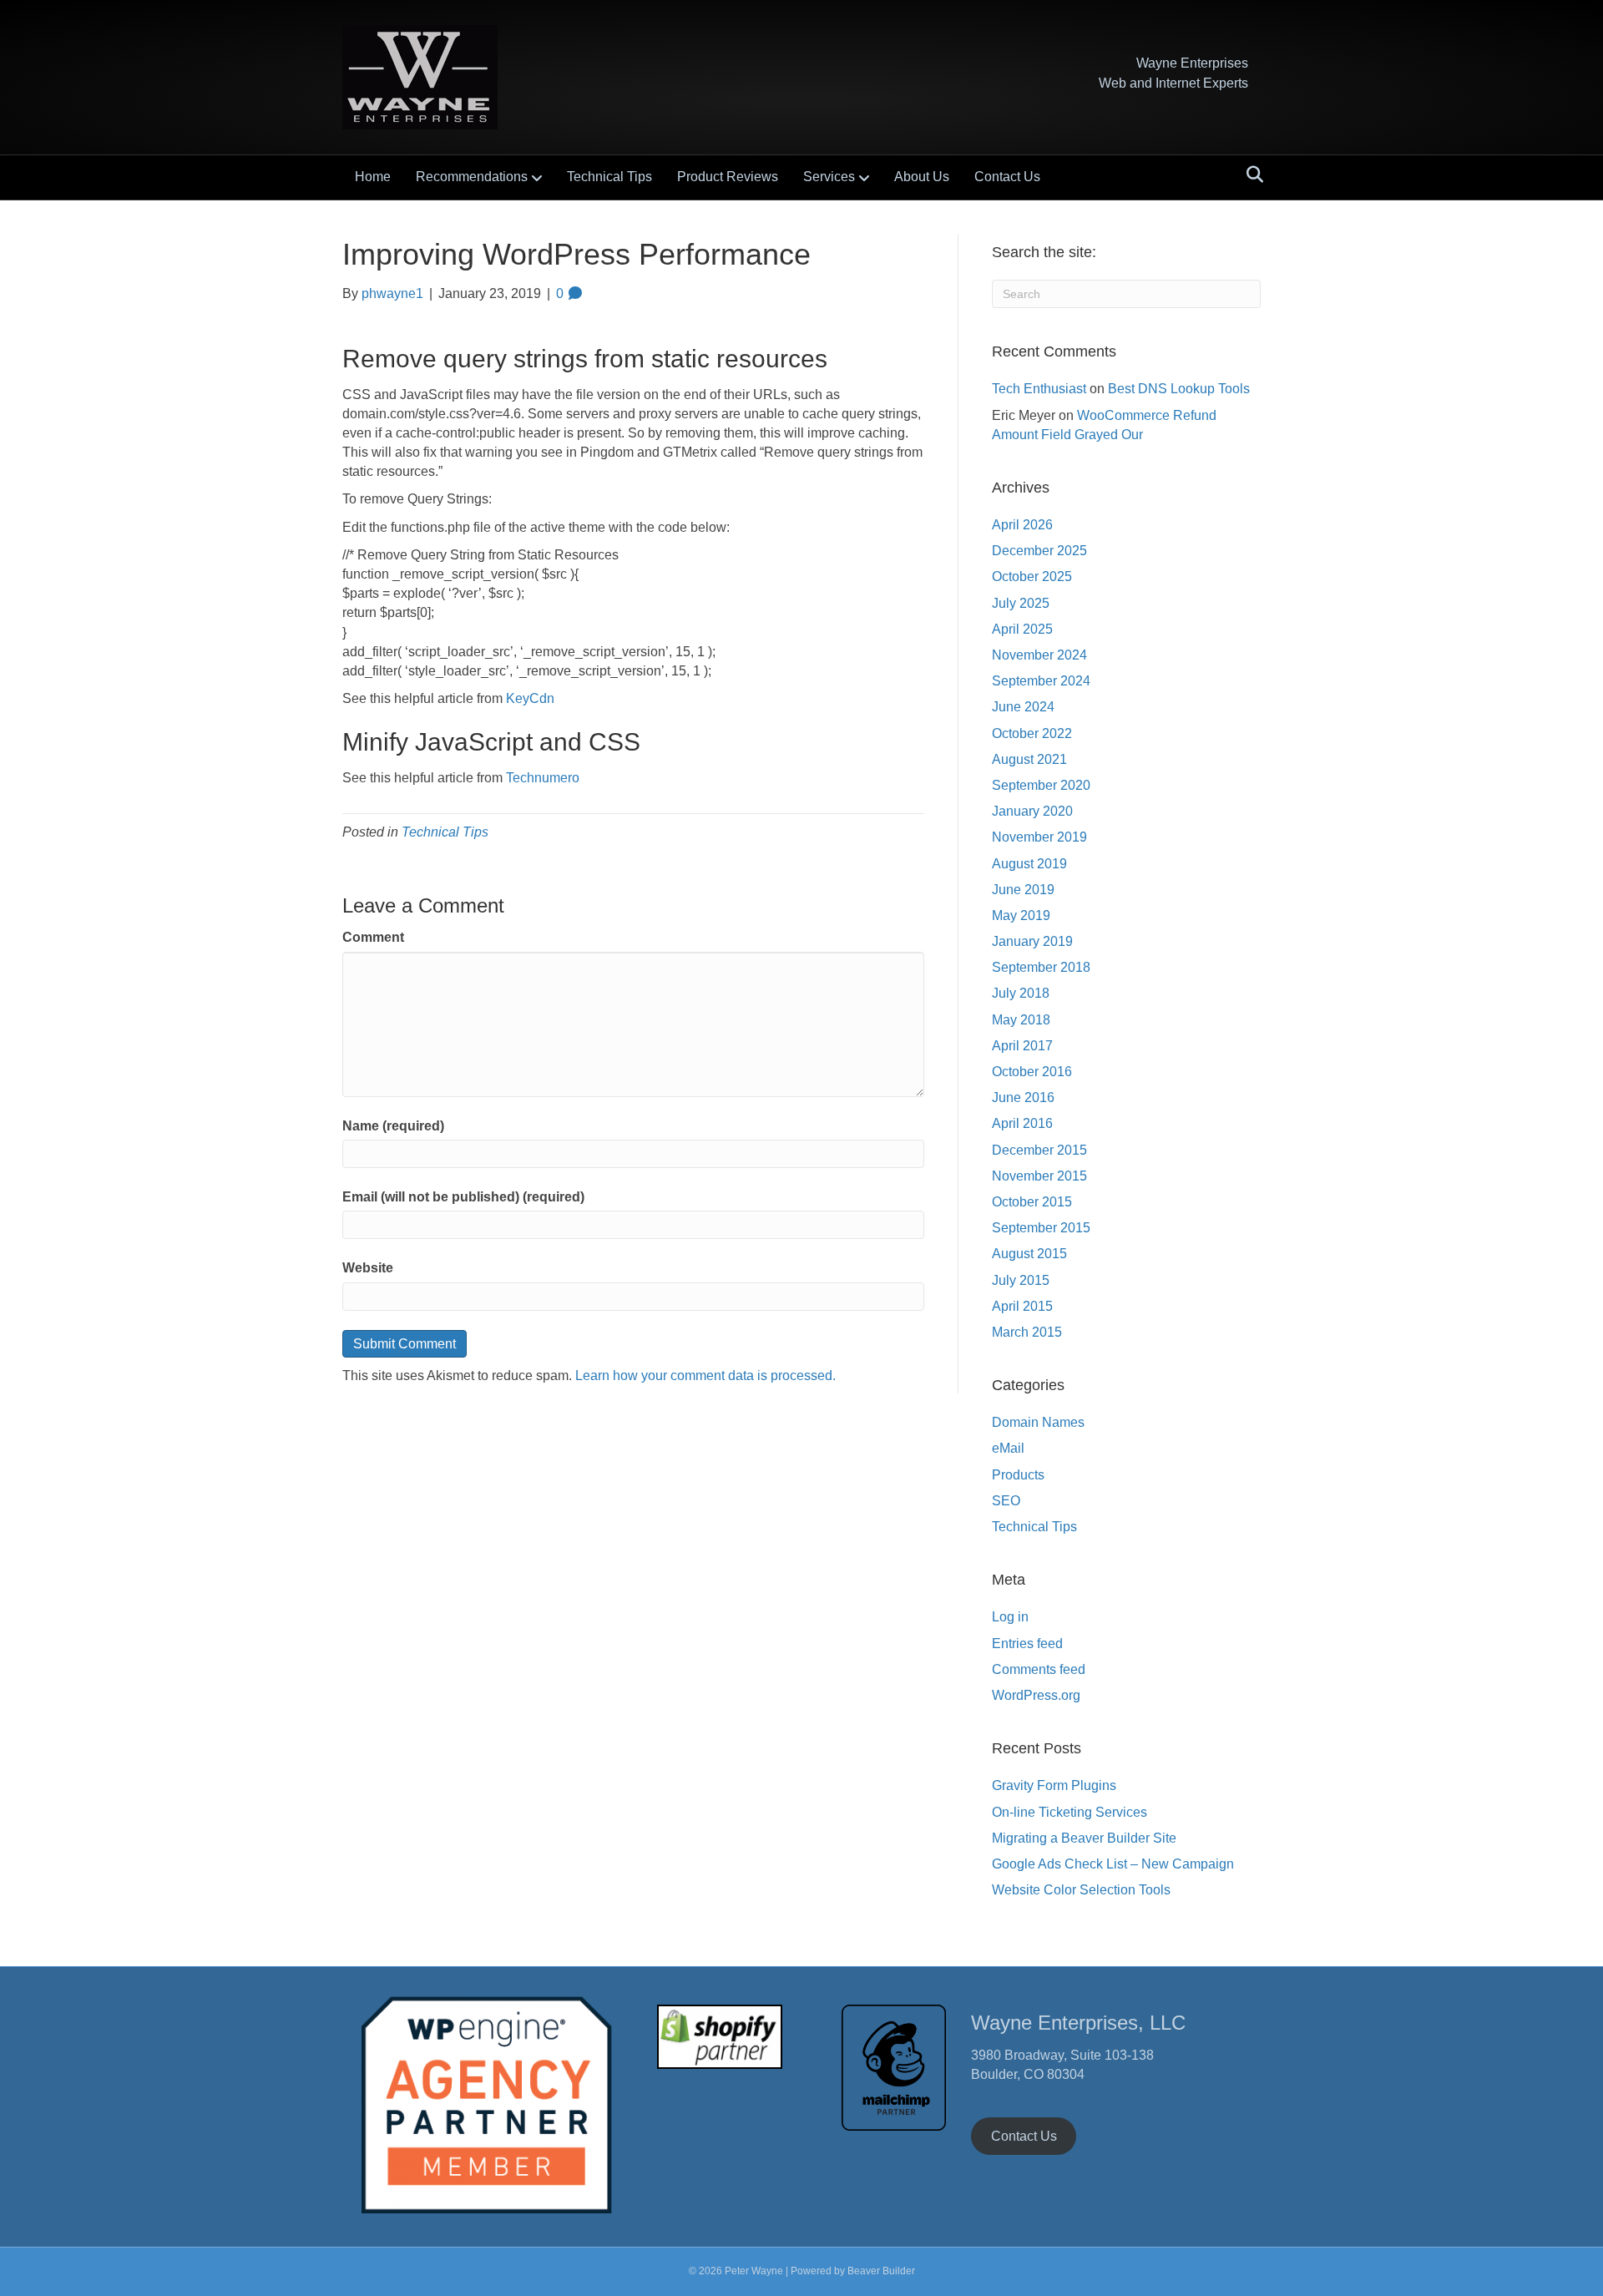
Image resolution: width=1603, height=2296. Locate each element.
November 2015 (1039, 1176)
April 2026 (1022, 525)
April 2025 (1022, 629)
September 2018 (1041, 967)
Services (829, 177)
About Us (922, 177)
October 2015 (1032, 1202)
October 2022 (1032, 733)
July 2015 (1021, 1280)
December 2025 (1039, 551)
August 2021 (1029, 759)
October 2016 (1032, 1072)
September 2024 (1041, 681)
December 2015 (1039, 1150)
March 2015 (1027, 1332)
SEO (1006, 1501)
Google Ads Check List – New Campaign (1113, 1864)
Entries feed (1027, 1644)
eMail (1008, 1448)
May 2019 (1021, 915)
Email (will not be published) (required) (463, 1197)
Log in (1010, 1617)
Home (373, 177)
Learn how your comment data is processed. (705, 1376)
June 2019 (1023, 890)
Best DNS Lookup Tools (1179, 389)
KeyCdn (530, 698)
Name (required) (393, 1126)
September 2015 (1041, 1228)
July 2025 (1021, 603)
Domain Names (1038, 1422)
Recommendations (472, 177)
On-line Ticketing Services (1070, 1812)
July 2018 (1021, 993)
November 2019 (1039, 837)
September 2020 (1041, 785)
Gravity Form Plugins (1054, 1785)
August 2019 (1029, 864)
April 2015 (1022, 1306)
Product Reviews (728, 177)
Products (1018, 1475)
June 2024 (1023, 707)
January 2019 (1032, 941)
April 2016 (1022, 1123)
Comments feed (1039, 1669)
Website (368, 1268)
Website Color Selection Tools (1081, 1890)
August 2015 (1029, 1254)
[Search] (1250, 174)
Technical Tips (609, 177)
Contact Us (1007, 177)
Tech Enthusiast (1039, 389)
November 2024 (1039, 655)
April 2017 (1022, 1046)
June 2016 (1023, 1097)
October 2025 (1032, 577)
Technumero (543, 778)
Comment (373, 937)
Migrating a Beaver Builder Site (1084, 1838)
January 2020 (1032, 811)
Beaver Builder (881, 2271)
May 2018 (1021, 1020)
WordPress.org (1036, 1695)
